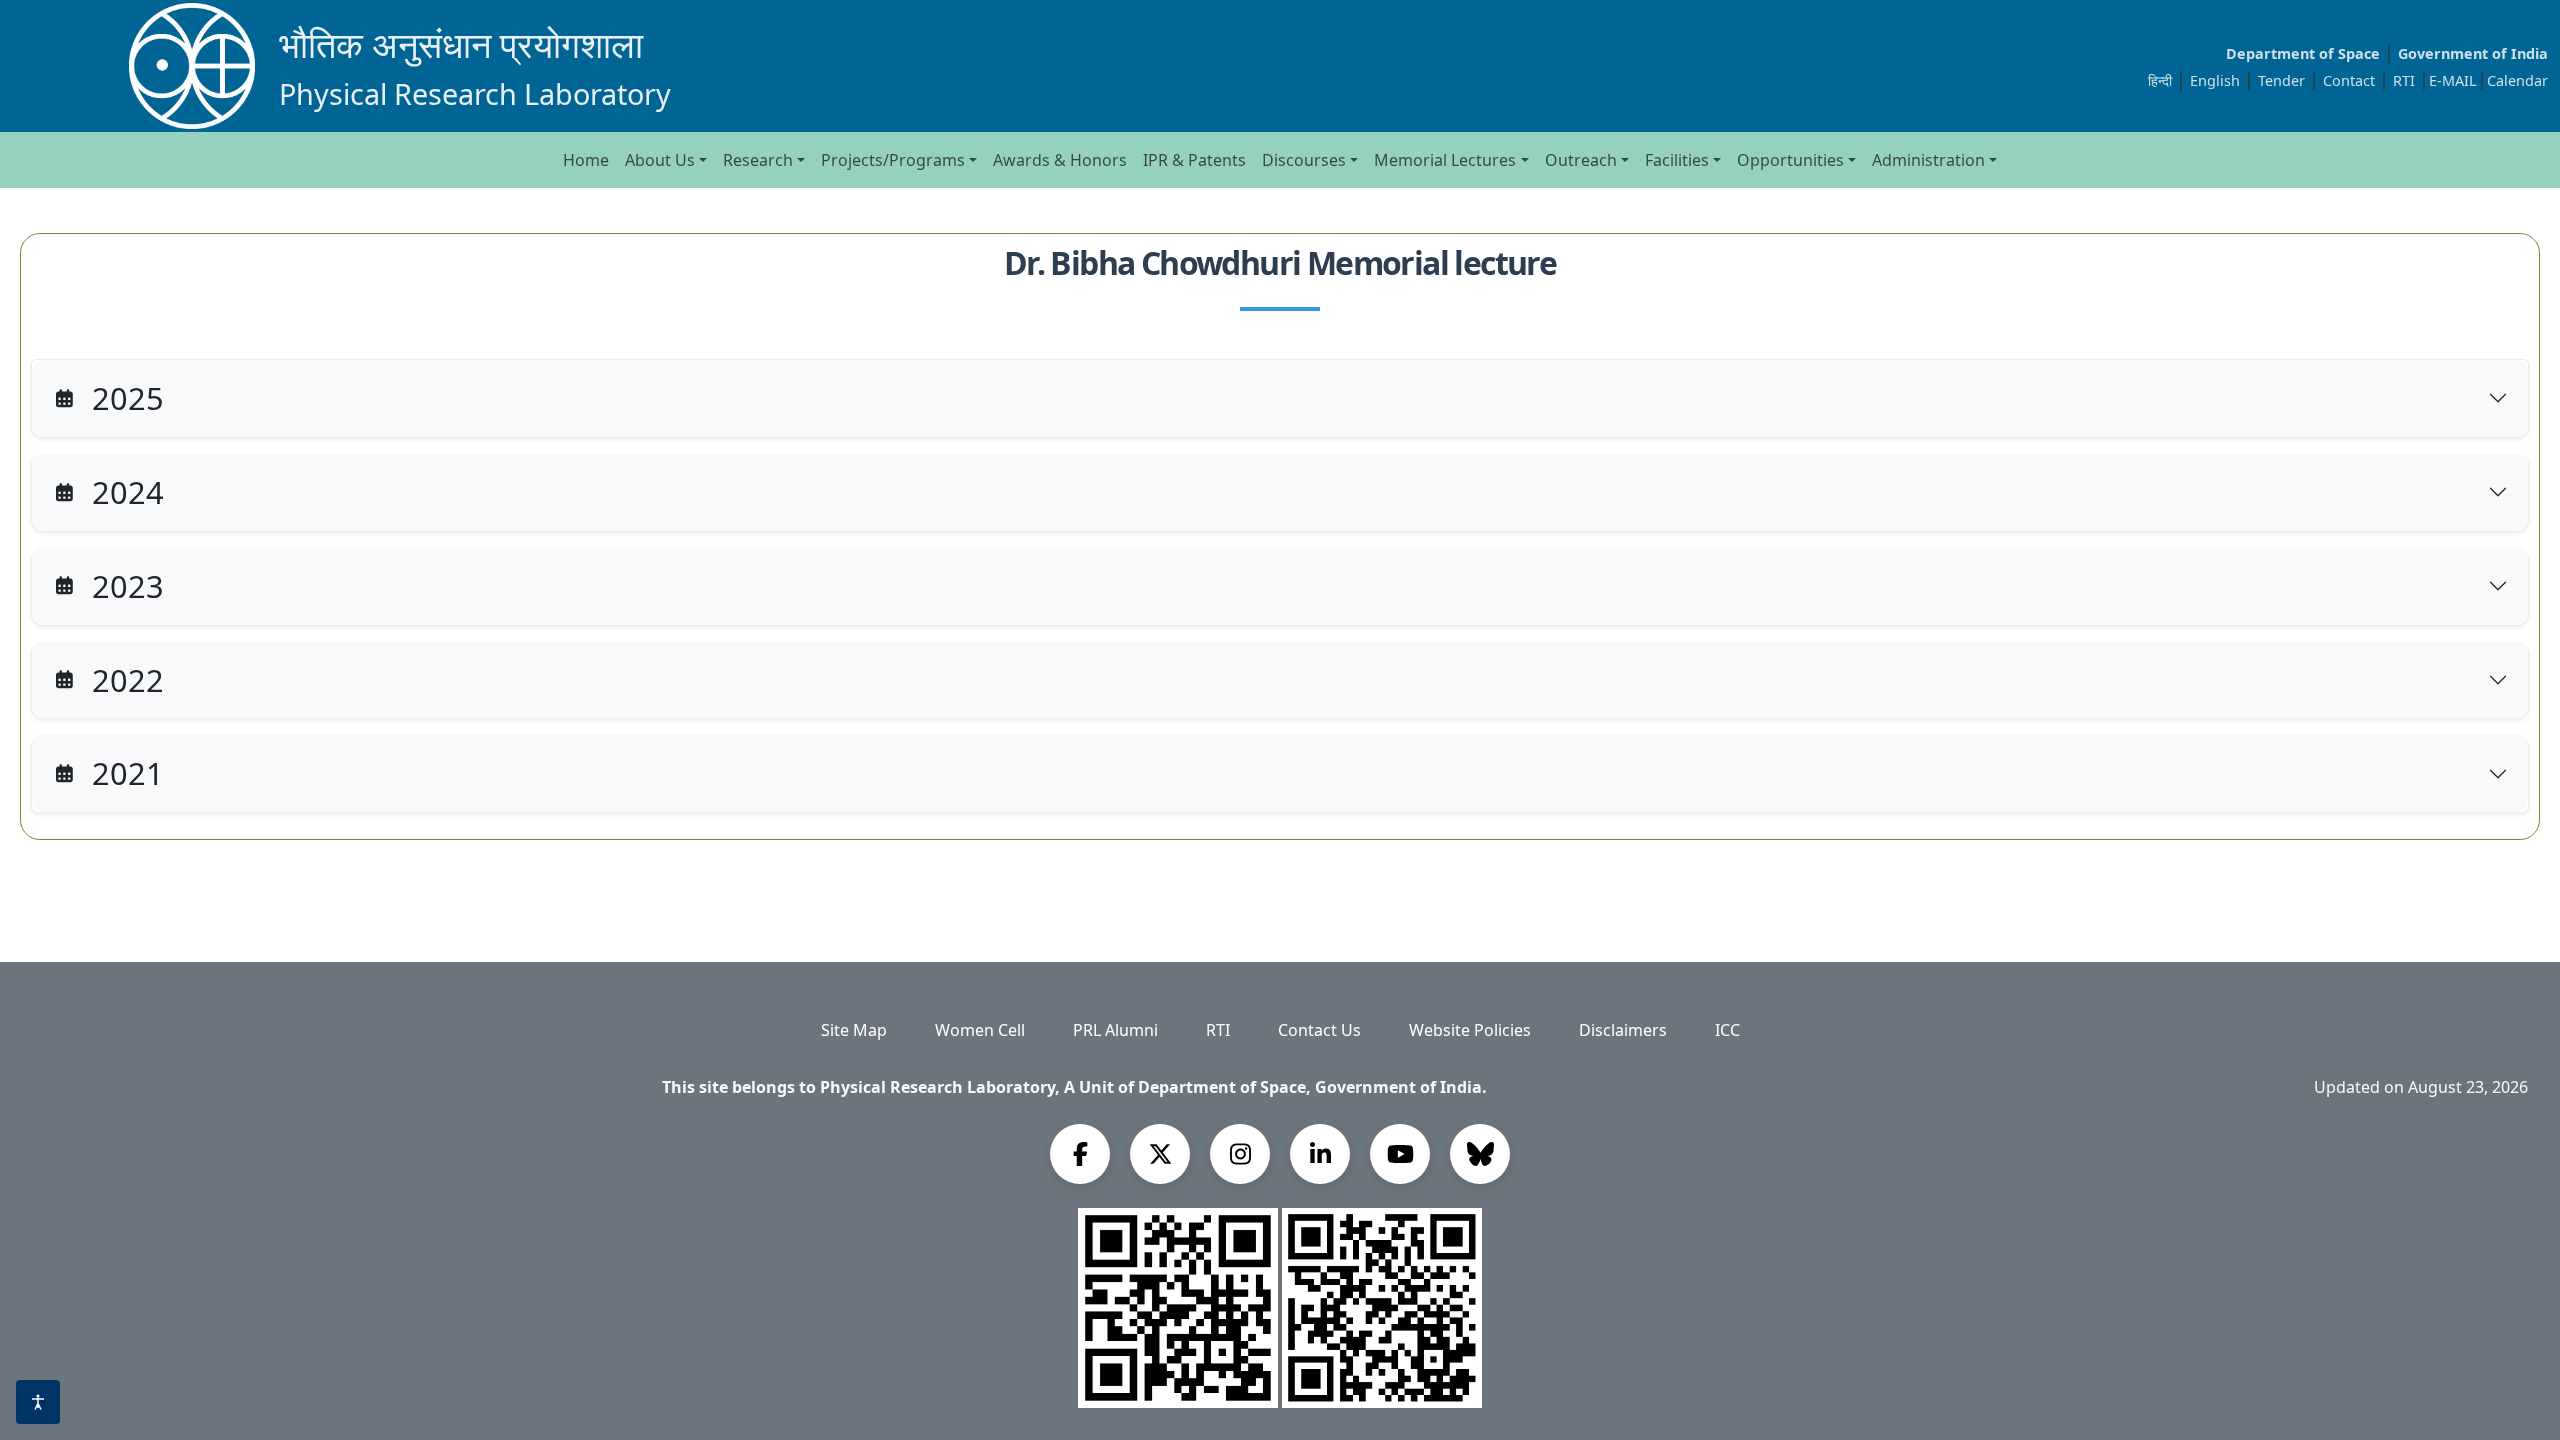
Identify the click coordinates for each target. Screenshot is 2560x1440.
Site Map (854, 1030)
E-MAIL (2453, 80)
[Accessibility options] (38, 1402)
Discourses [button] (1304, 160)
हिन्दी (2160, 80)
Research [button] (758, 160)
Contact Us (1319, 1030)
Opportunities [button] (1790, 160)
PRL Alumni (1115, 1030)
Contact (2351, 80)
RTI (2406, 80)
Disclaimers (1623, 1030)
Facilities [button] (1677, 160)
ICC (1727, 1030)
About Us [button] (660, 160)
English (2215, 80)
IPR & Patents (1194, 160)
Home (586, 160)
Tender (2283, 80)
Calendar (2517, 80)
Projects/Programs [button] (893, 160)
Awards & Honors (1060, 160)
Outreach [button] (1581, 160)
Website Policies (1470, 1030)
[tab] (1280, 398)
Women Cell (980, 1030)
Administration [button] (1928, 160)
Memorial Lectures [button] (1445, 160)
